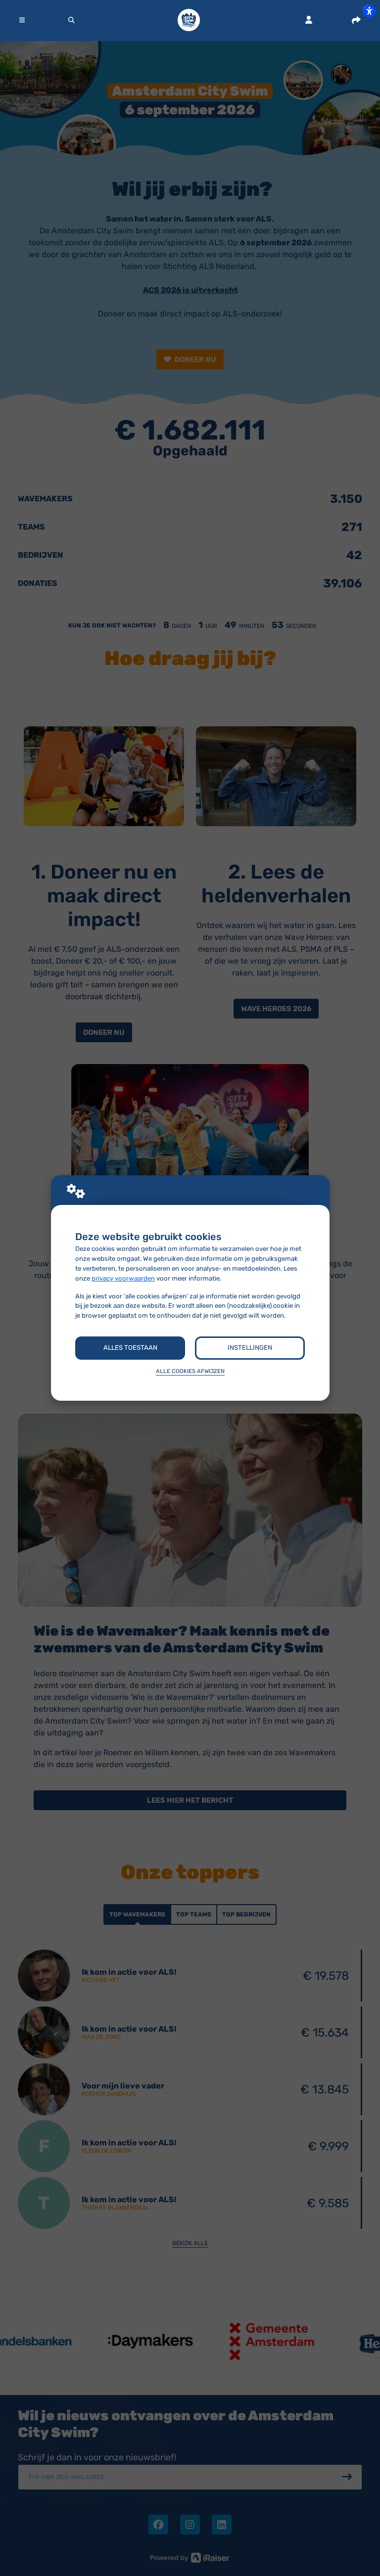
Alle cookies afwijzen (190, 1371)
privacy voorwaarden (123, 1278)
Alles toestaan (130, 1348)
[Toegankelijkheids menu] (369, 11)
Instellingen (250, 1348)
